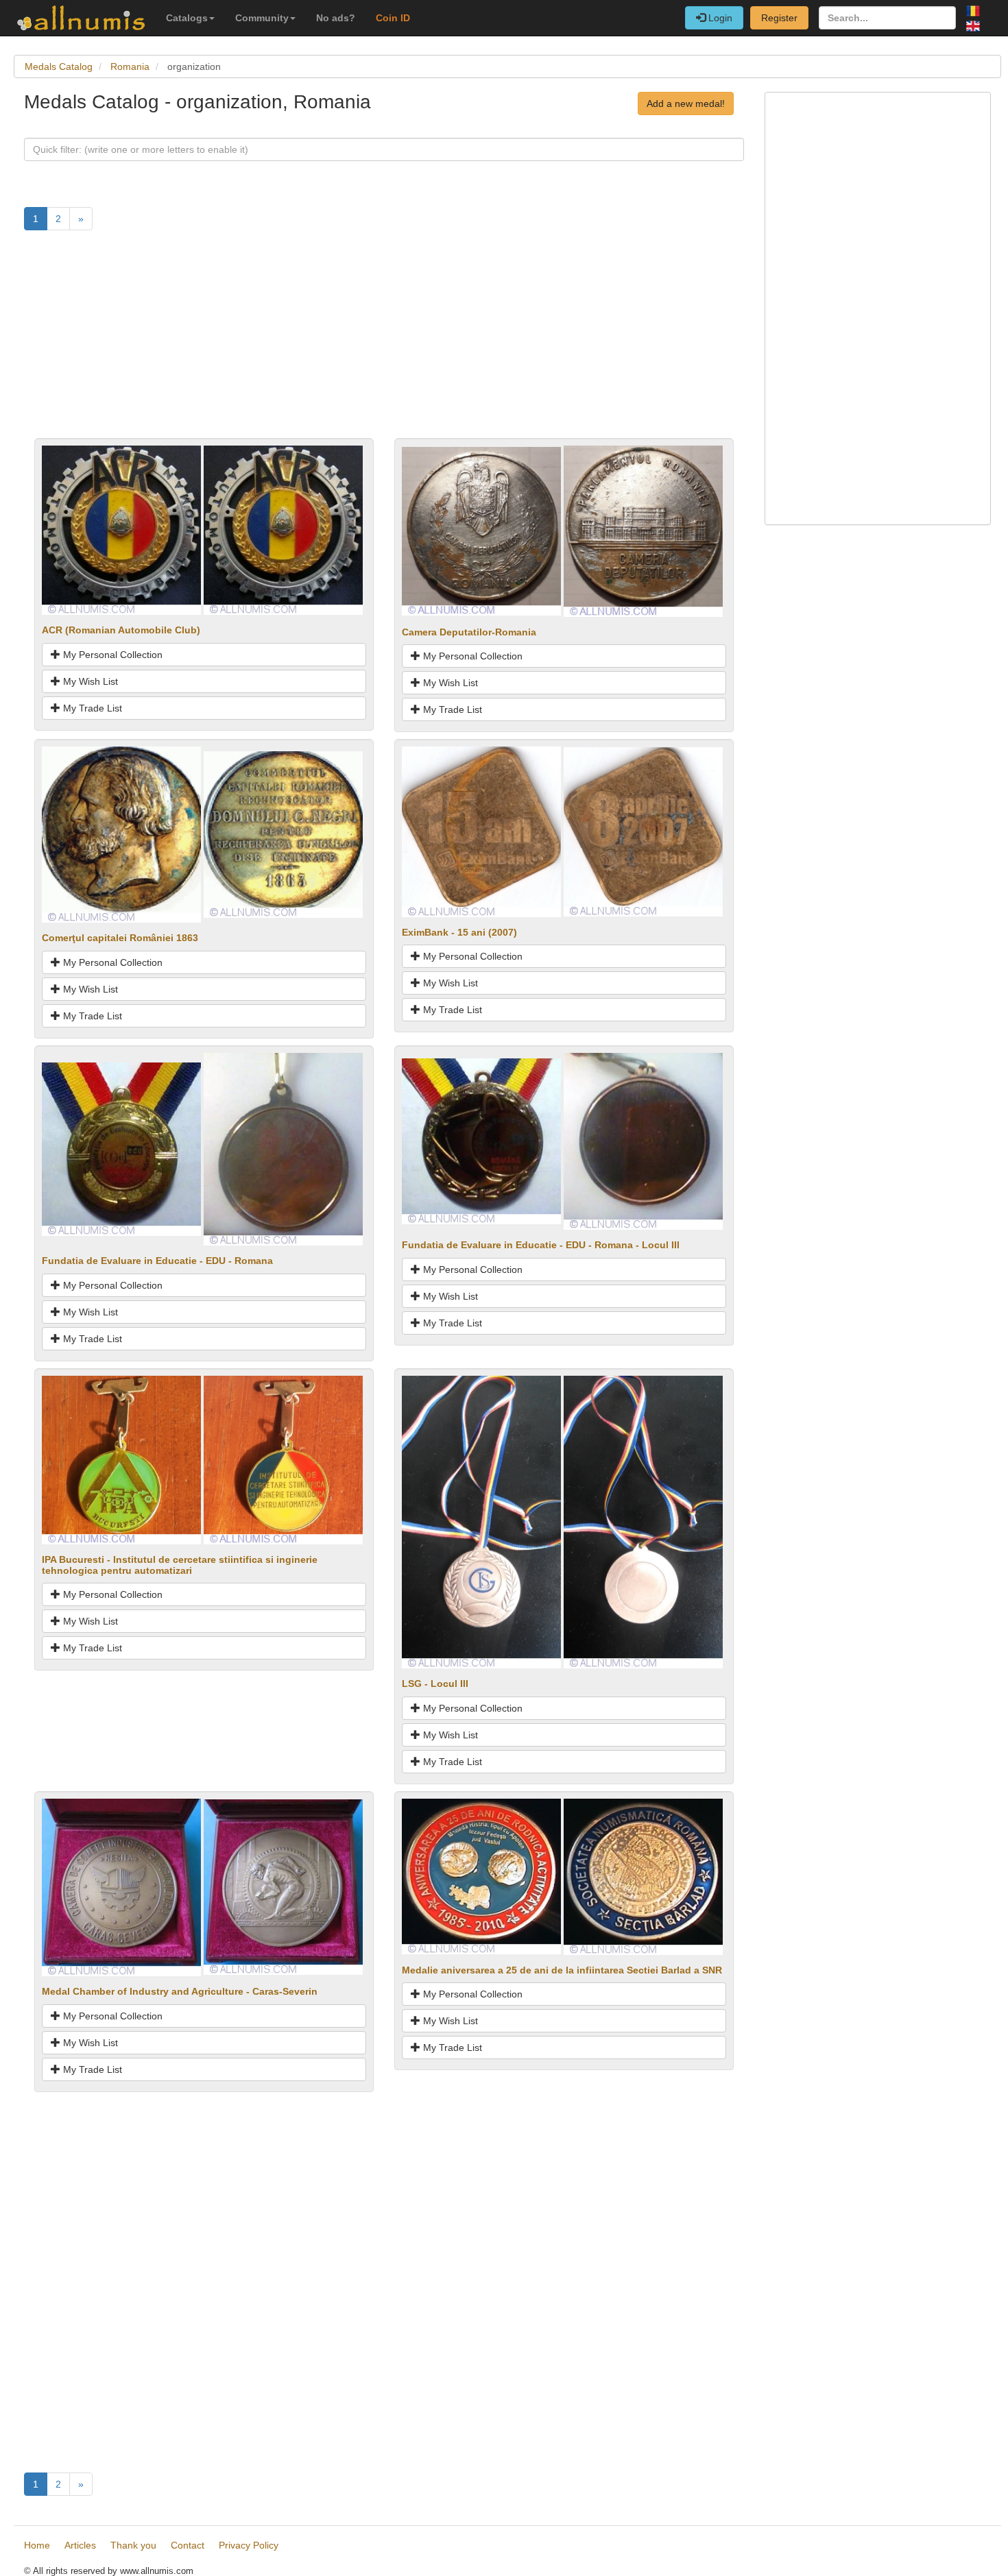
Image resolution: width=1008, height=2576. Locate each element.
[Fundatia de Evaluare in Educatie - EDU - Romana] (121, 1148)
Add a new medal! (686, 104)
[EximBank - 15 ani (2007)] (481, 831)
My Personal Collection (111, 655)
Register (779, 18)
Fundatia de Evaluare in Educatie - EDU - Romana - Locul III (541, 1245)
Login (719, 18)
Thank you (133, 2545)
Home (37, 2545)
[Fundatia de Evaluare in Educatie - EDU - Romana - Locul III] (481, 1141)
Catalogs (187, 18)
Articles (80, 2545)
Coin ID (393, 18)
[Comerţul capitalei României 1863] (121, 834)
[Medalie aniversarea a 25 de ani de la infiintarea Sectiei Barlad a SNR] (481, 1875)
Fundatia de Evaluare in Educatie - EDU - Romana (157, 1261)
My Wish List (89, 681)
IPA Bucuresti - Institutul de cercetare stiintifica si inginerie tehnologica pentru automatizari (180, 1565)
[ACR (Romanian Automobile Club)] (121, 529)
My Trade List (91, 708)
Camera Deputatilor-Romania (469, 632)
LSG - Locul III (435, 1684)
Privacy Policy (249, 2545)
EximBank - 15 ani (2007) (459, 932)
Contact (188, 2545)
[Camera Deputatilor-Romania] (481, 531)
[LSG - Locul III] (481, 1521)
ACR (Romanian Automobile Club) (121, 630)
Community (262, 18)
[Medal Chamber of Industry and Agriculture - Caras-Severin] (121, 1886)
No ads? (336, 18)
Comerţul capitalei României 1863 (123, 938)
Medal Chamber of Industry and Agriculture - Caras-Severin (180, 1991)
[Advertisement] (384, 342)
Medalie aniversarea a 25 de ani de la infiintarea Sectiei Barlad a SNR (562, 1970)
